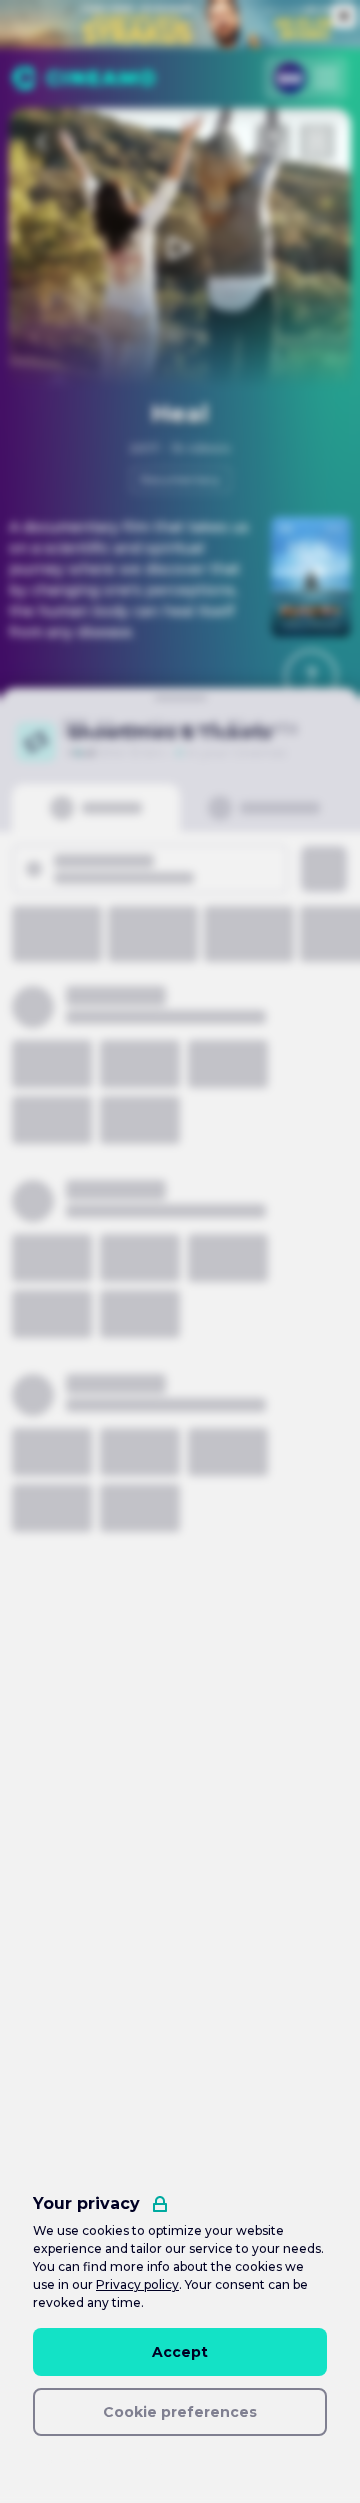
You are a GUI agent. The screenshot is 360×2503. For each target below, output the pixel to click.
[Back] (43, 142)
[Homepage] (83, 78)
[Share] (273, 142)
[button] (311, 676)
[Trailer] (180, 248)
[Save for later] (317, 142)
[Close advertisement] (344, 16)
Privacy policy (137, 2284)
